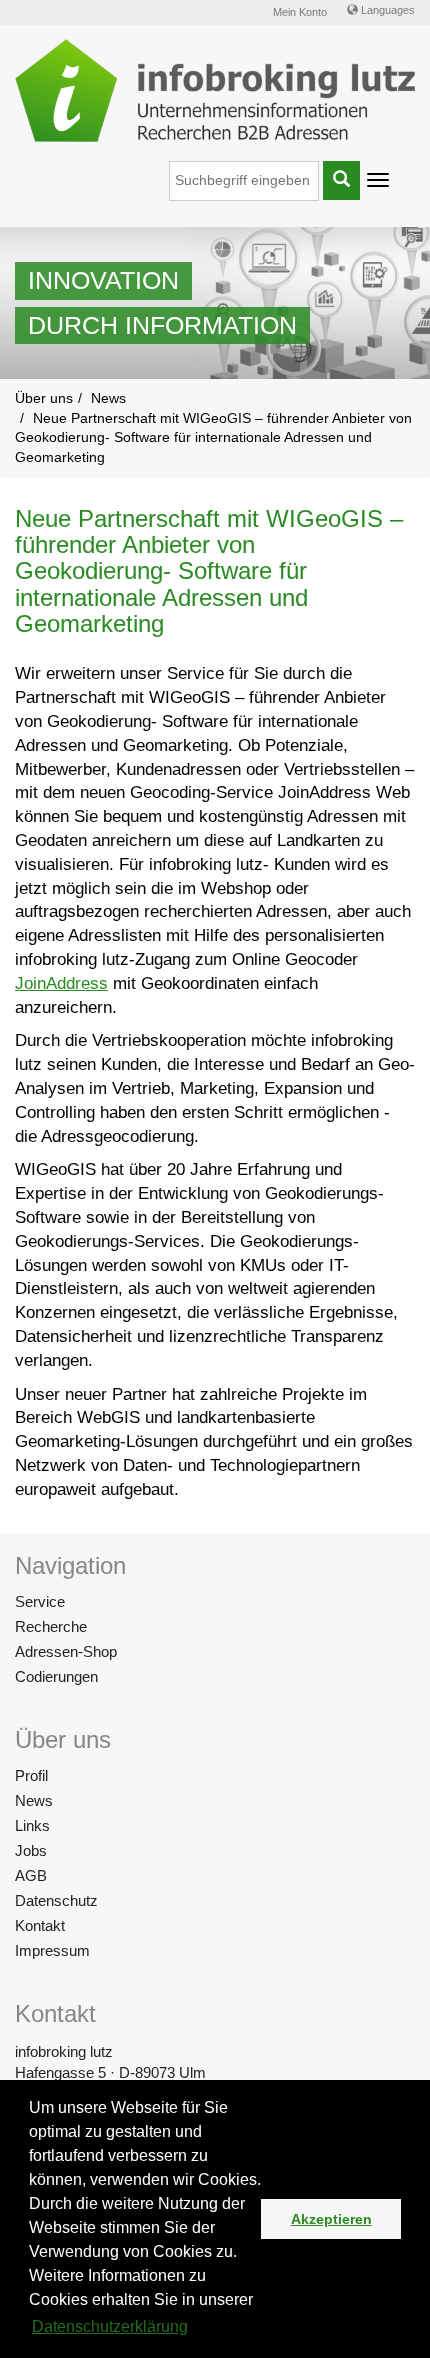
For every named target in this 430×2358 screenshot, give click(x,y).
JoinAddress (61, 983)
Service (40, 1601)
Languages (386, 10)
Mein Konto (300, 12)
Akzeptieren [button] (331, 2219)
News (34, 1800)
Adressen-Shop (66, 1651)
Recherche (51, 1626)
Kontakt (40, 1925)
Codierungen (56, 1676)
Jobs (31, 1850)
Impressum (52, 1950)
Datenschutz (56, 1900)
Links (32, 1825)
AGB (31, 1875)
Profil (31, 1775)
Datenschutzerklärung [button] (110, 2326)
